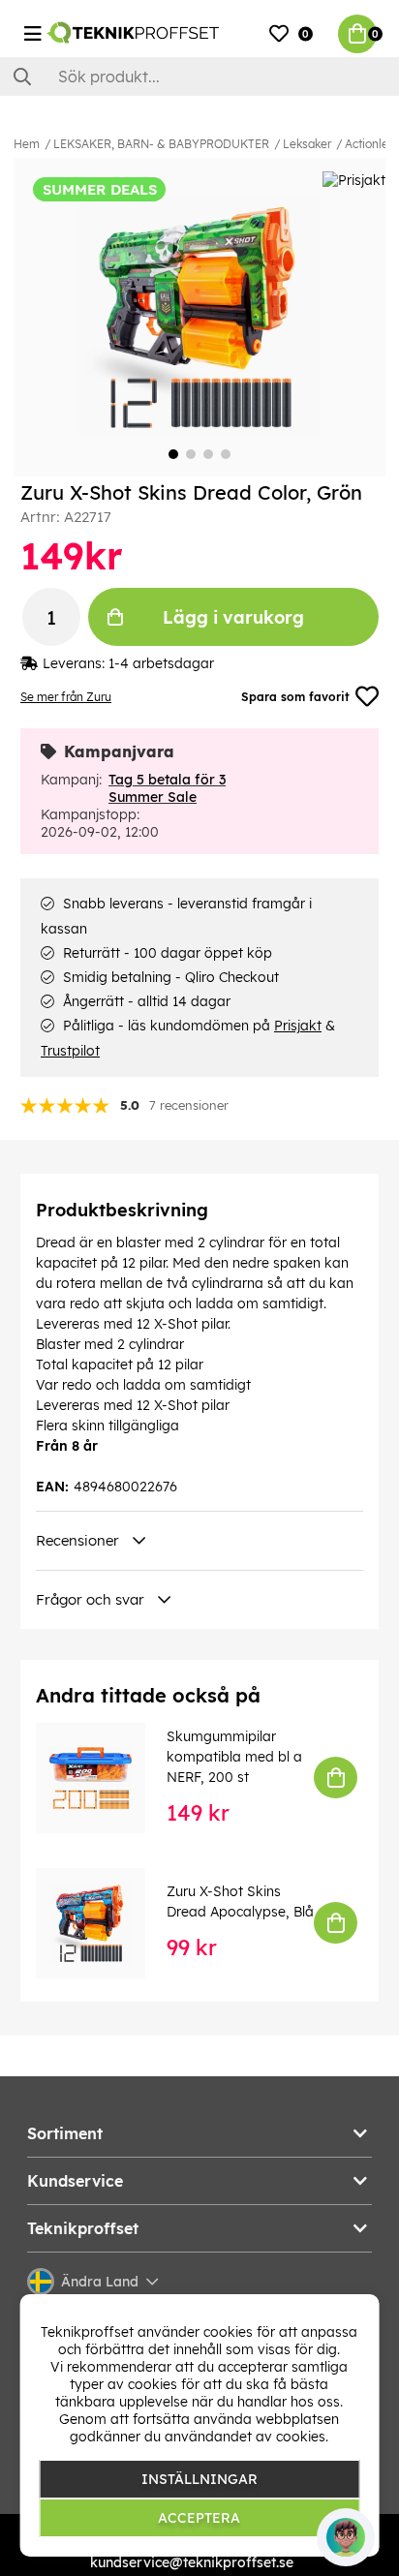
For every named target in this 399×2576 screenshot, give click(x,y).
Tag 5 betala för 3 (167, 780)
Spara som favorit (295, 697)
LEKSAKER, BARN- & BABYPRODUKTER (161, 144)
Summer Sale (153, 797)
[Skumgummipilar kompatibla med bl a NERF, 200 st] (104, 1778)
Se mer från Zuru (66, 697)
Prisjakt (298, 1026)
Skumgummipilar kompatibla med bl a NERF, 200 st (234, 1757)
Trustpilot (70, 1051)
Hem (27, 144)
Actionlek (369, 144)
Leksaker (307, 144)
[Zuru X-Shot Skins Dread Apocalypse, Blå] (104, 1923)
